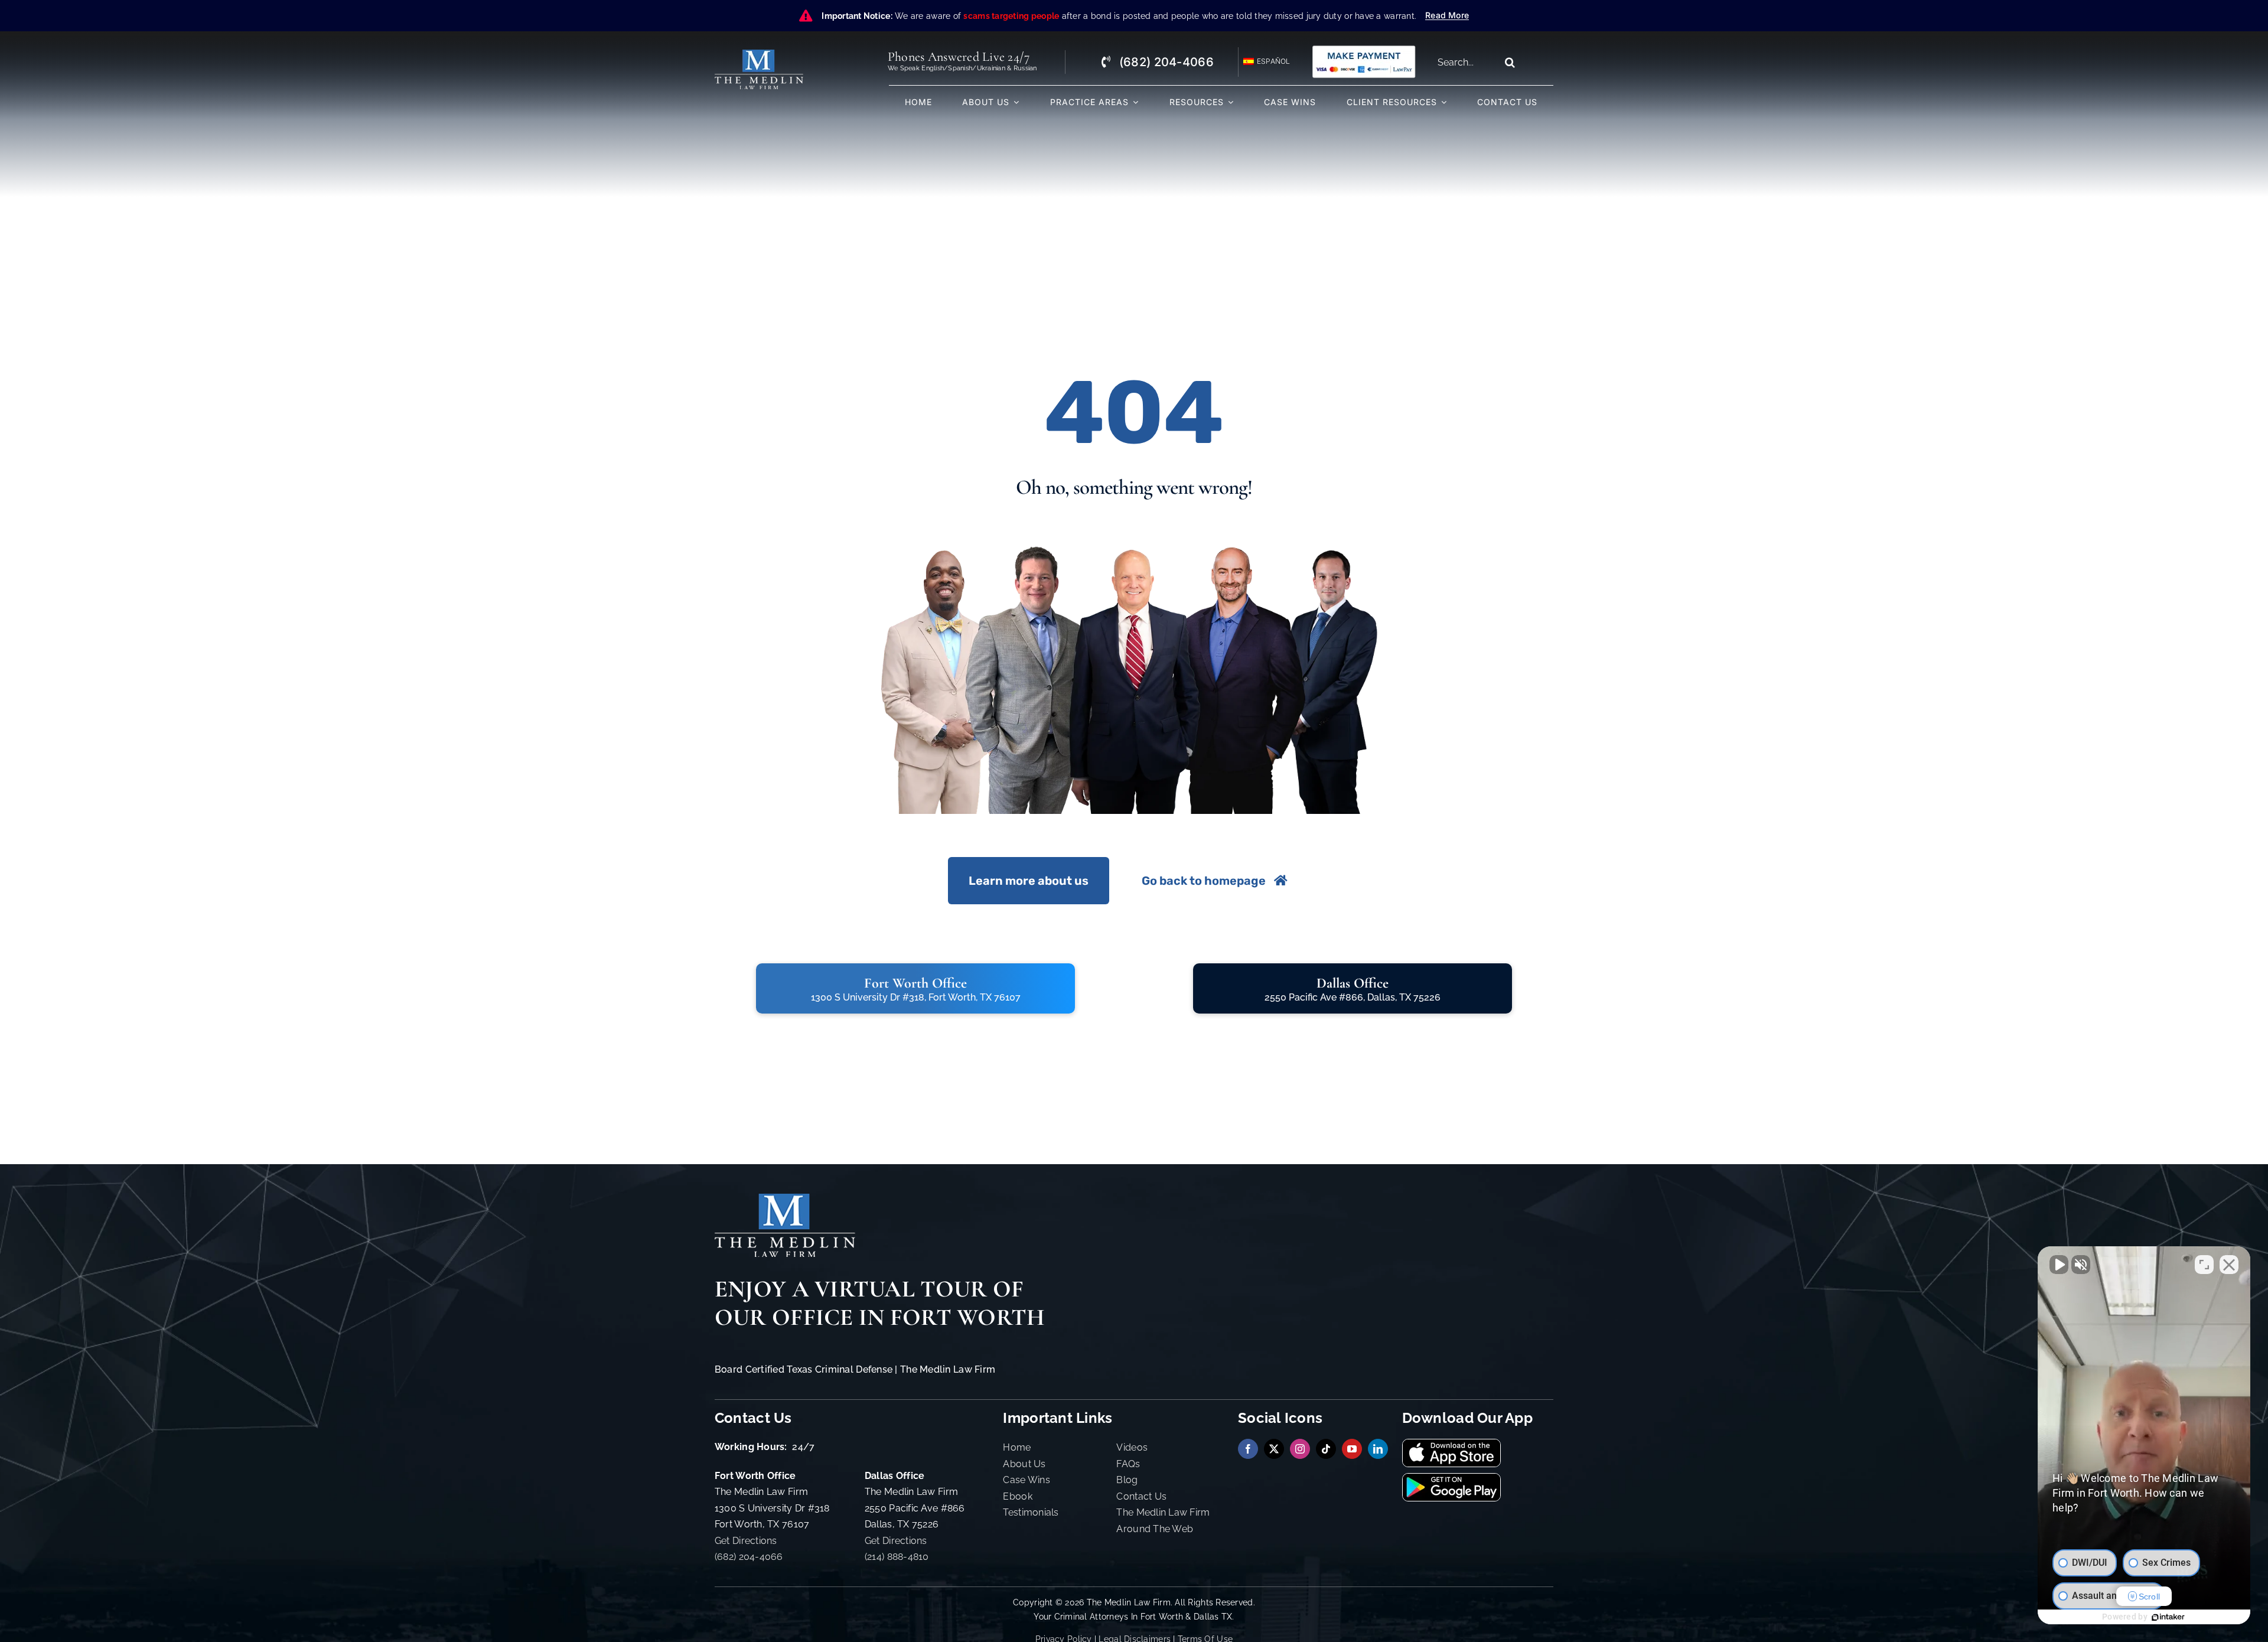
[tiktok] (1326, 1449)
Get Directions (746, 1541)
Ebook (1017, 1496)
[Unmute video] (2059, 1265)
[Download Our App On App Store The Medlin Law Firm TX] (1451, 1444)
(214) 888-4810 (897, 1557)
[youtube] (1352, 1449)
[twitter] (1274, 1449)
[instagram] (1300, 1449)
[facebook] (1248, 1449)
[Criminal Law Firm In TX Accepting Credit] (1364, 49)
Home (1017, 1447)
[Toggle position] (2204, 1265)
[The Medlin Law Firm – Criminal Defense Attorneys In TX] (759, 55)
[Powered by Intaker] (2168, 1617)
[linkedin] (1378, 1449)
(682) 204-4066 (749, 1557)
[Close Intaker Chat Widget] (2229, 1265)
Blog (1127, 1480)
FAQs (1128, 1464)
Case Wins (1026, 1480)
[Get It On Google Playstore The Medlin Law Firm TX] (1451, 1479)
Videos (1132, 1447)
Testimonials (1031, 1512)
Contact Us (1141, 1496)
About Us (1024, 1464)
